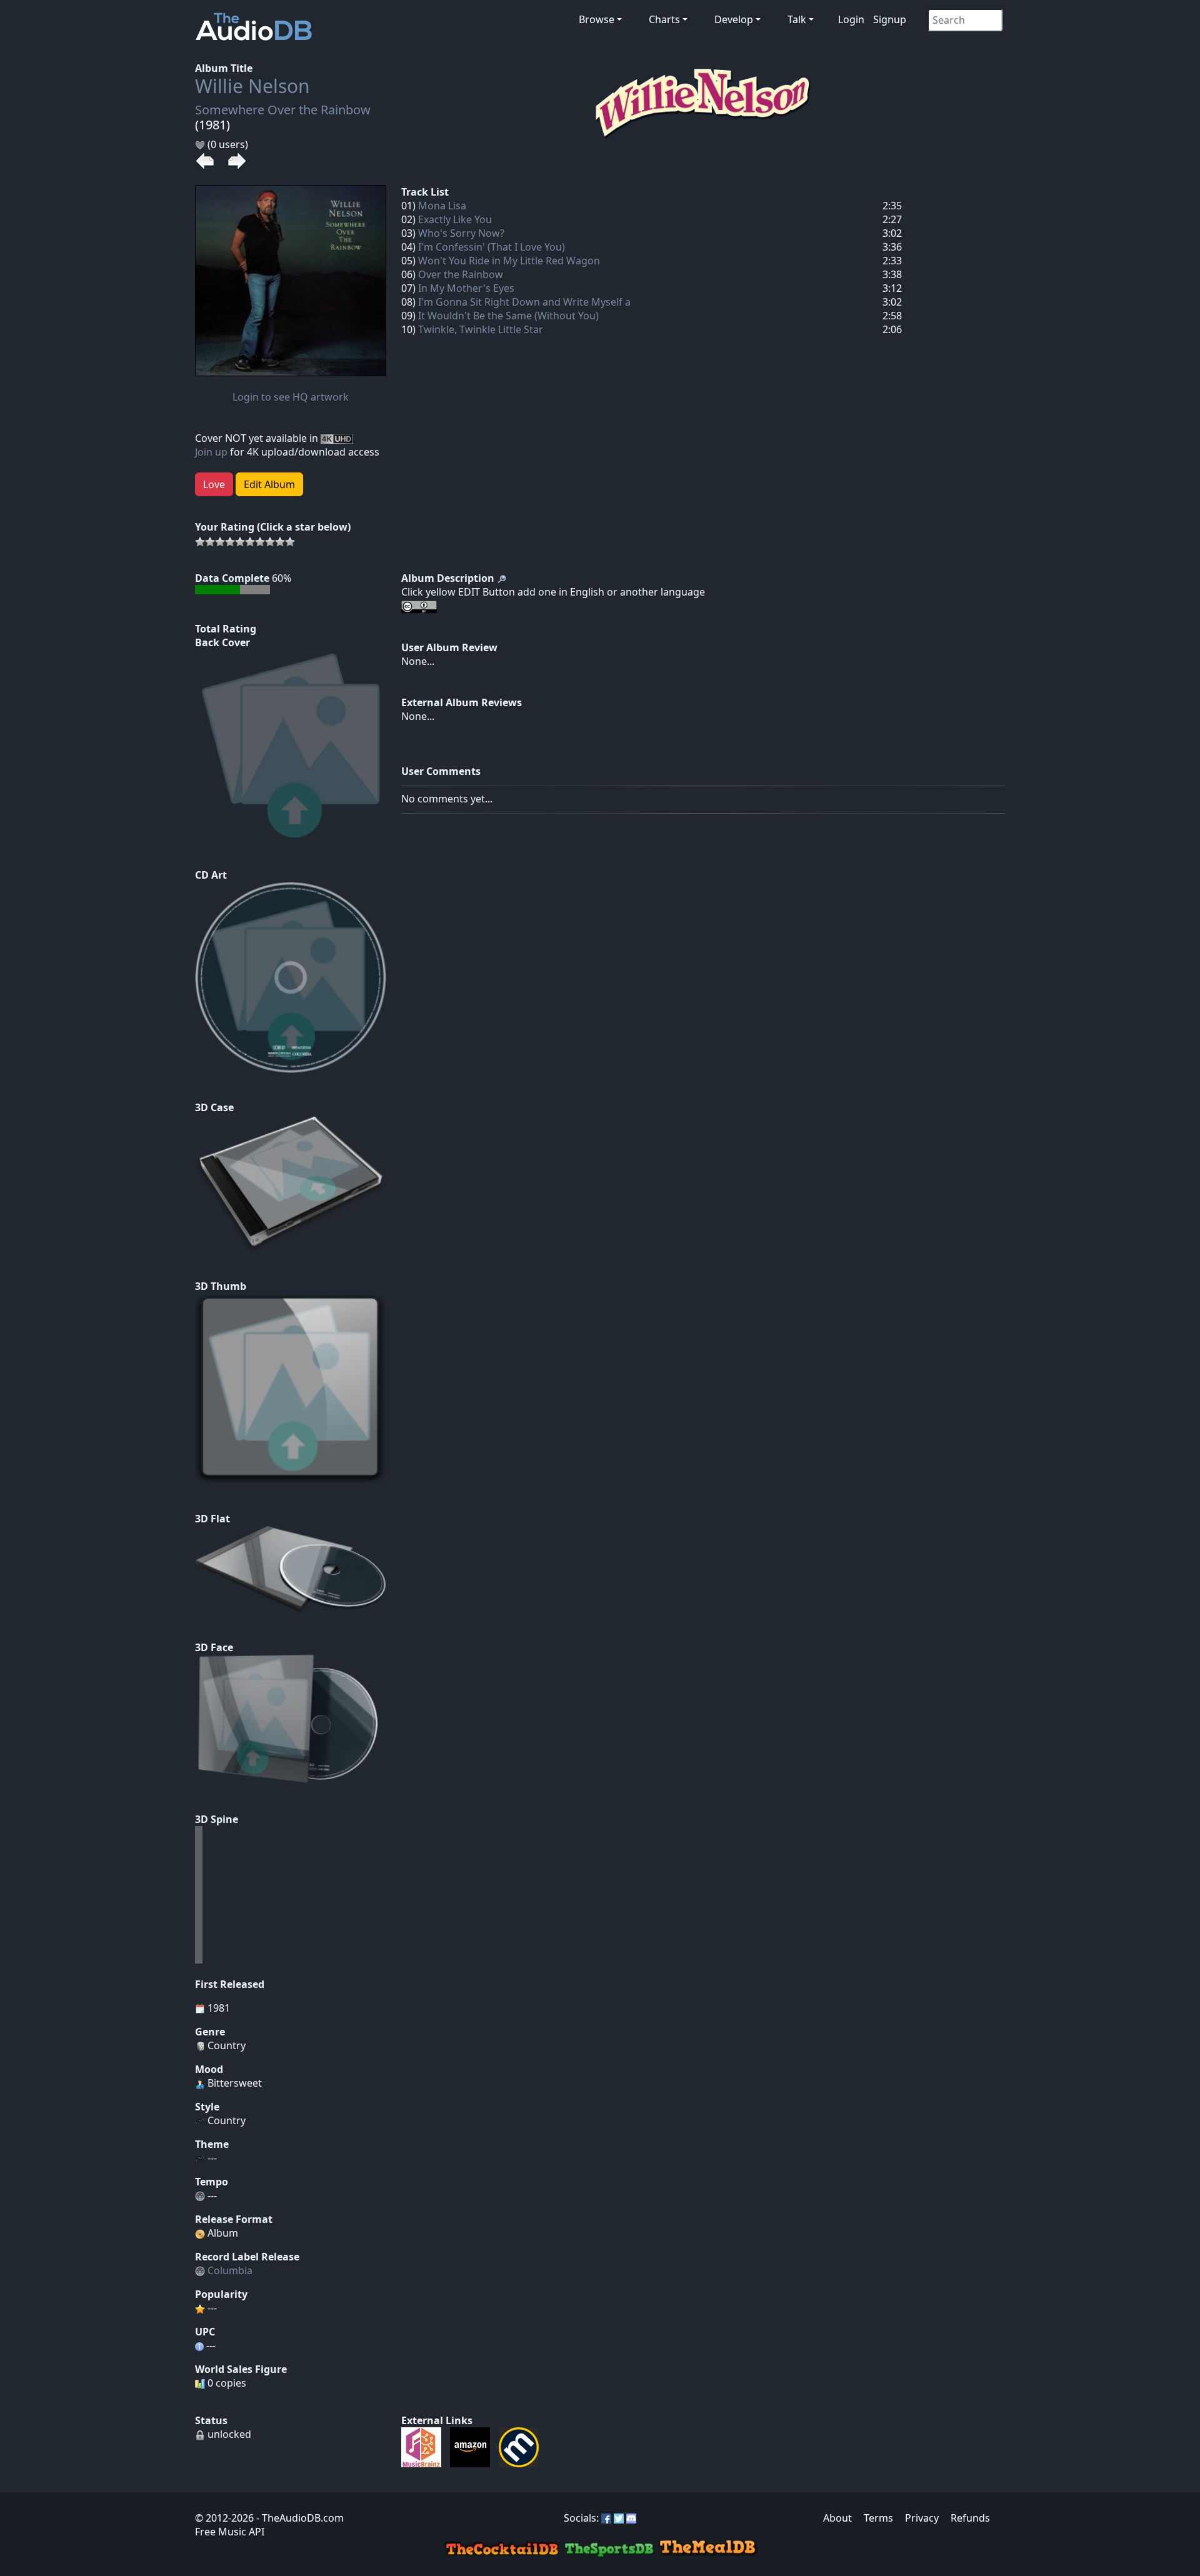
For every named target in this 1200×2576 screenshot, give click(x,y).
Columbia (230, 2270)
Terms (878, 2518)
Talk (797, 19)
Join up (211, 452)
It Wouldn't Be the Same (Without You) (508, 316)
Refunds (970, 2518)
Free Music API (230, 2532)
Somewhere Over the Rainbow (283, 110)
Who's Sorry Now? (461, 233)
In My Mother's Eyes (466, 288)
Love (214, 484)
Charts (664, 19)
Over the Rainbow (461, 274)
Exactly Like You (455, 219)
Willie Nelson (252, 86)
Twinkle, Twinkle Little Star (481, 329)
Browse (597, 19)
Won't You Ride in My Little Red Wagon (509, 261)
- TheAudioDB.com (299, 2518)
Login (851, 19)
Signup (890, 19)
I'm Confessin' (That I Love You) (492, 247)
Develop (734, 19)
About (837, 2518)
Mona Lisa (442, 206)
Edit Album (269, 484)
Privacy (922, 2518)
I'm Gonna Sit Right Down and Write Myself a (524, 302)
